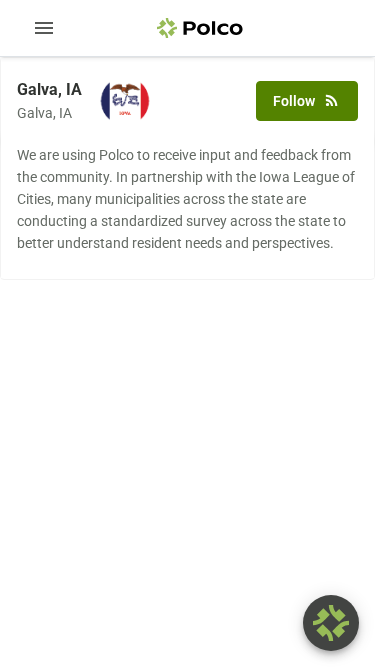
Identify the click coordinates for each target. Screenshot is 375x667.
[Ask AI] (331, 623)
